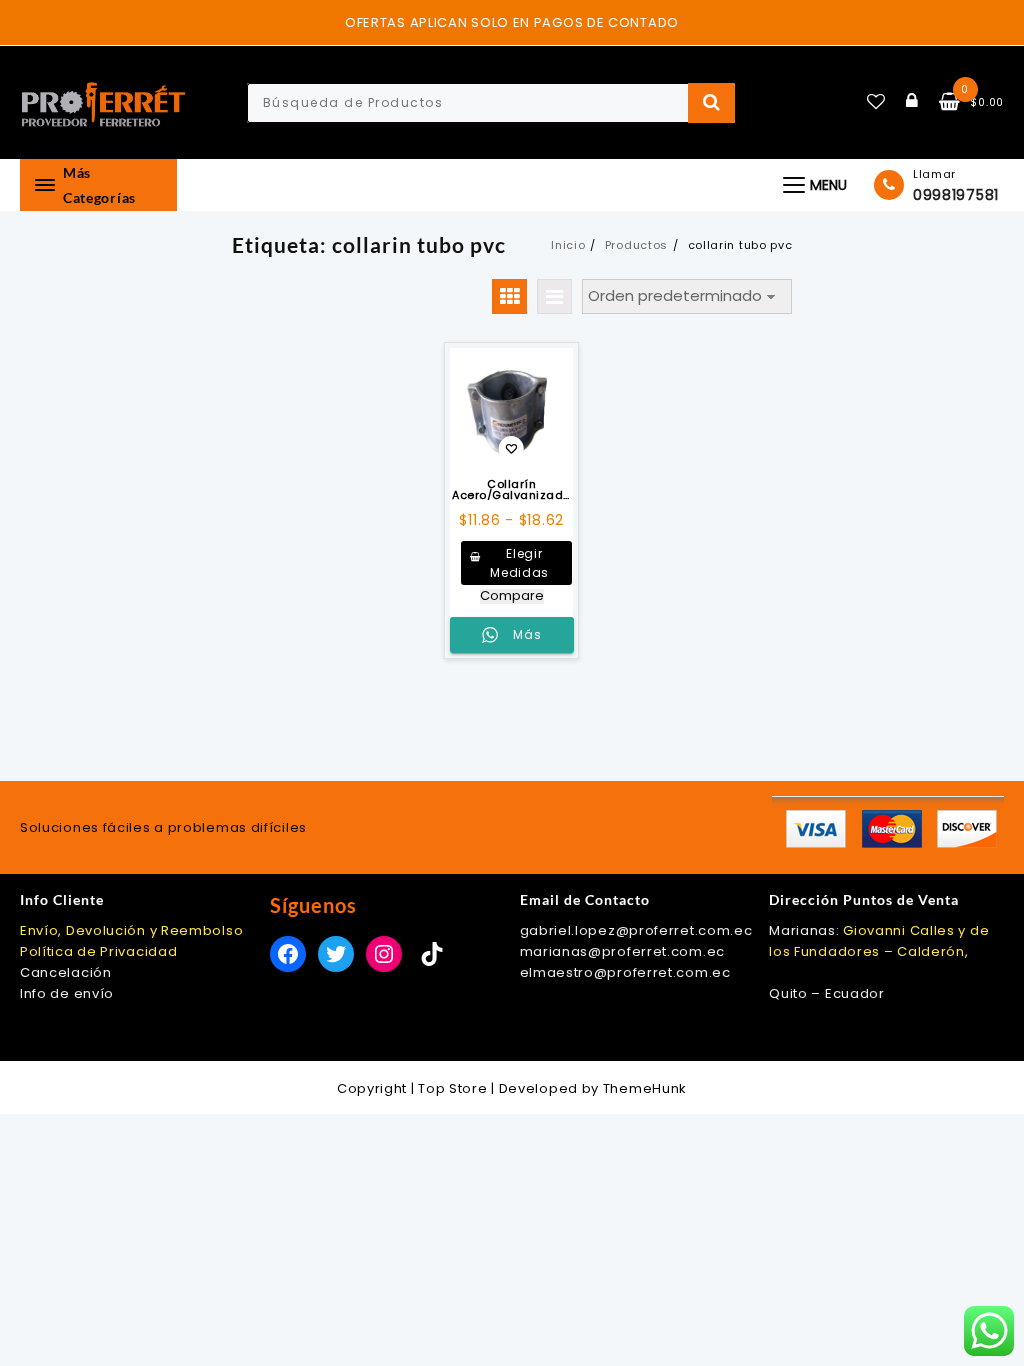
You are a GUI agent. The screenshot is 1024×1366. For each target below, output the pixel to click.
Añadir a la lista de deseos (511, 450)
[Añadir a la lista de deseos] (511, 409)
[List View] (554, 296)
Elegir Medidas (519, 563)
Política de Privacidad (98, 951)
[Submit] (712, 103)
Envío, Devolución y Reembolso (131, 930)
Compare (512, 596)
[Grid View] (509, 296)
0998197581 (956, 195)
